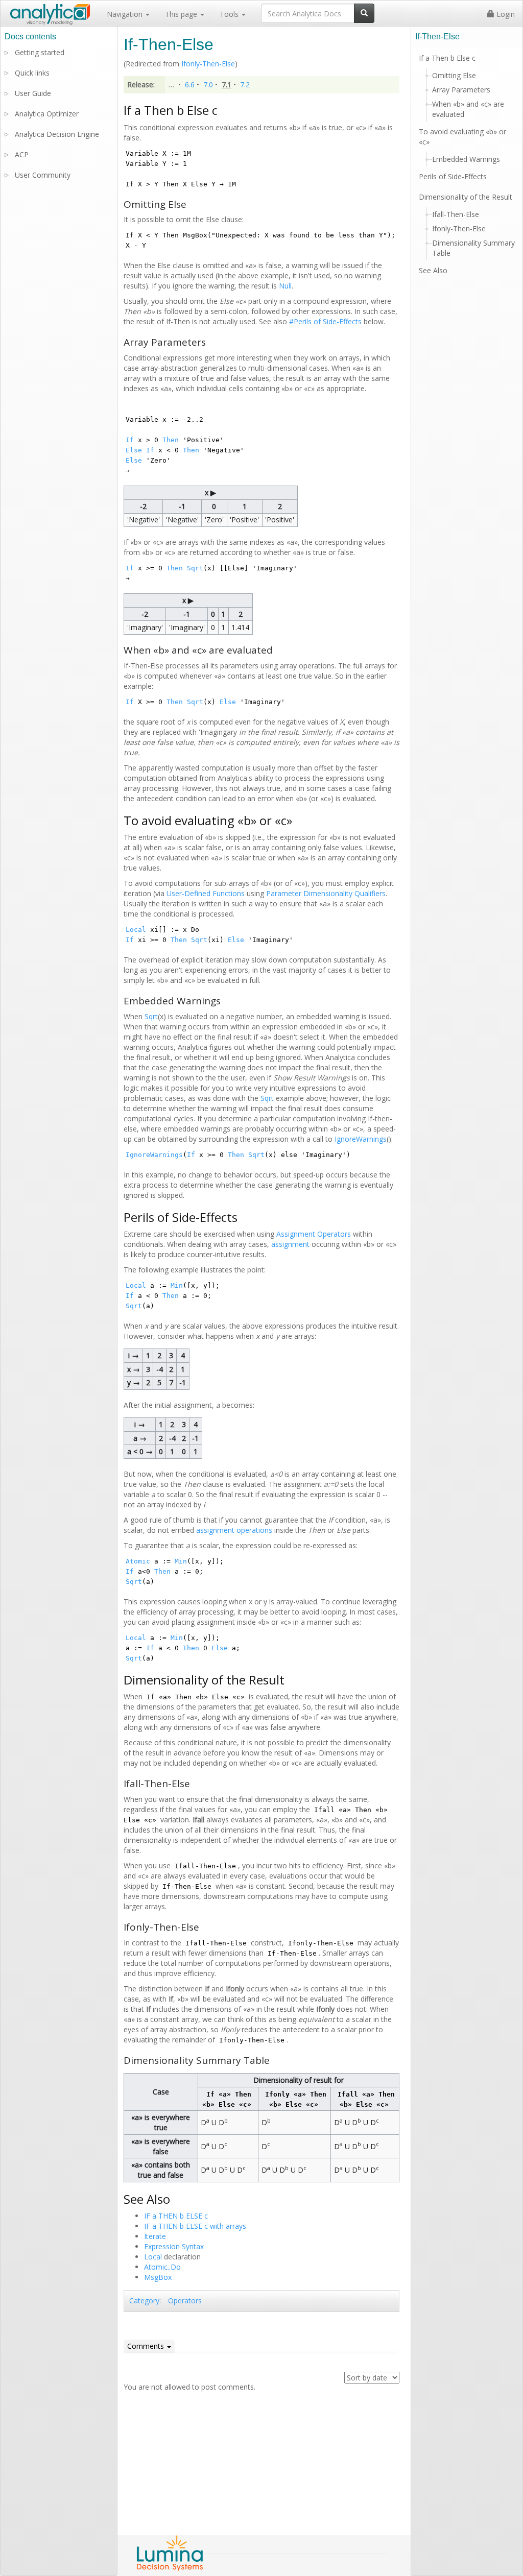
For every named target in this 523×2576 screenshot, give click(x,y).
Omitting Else (454, 75)
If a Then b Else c (447, 58)
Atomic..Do (162, 2267)
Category (144, 2301)
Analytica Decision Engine (57, 134)
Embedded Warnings (466, 159)
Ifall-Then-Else (456, 214)
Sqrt (195, 568)
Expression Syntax (174, 2246)
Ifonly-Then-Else (208, 64)
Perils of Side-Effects (453, 176)
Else (134, 450)
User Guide (33, 93)
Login (505, 14)
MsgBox (158, 2277)
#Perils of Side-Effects (325, 321)
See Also (433, 270)
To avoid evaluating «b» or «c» (462, 137)
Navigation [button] (126, 14)
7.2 (245, 85)
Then (171, 440)
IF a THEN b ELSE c (176, 2216)
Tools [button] (230, 14)
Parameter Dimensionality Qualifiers (326, 893)
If (130, 440)
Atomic (138, 1561)
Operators (185, 2301)
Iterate (155, 2236)
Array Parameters (461, 90)
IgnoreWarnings (361, 1139)
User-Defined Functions (206, 893)
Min (177, 1285)
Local (136, 930)
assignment (290, 1244)
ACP (22, 154)
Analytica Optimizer (47, 114)
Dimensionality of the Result (466, 197)
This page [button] (182, 14)
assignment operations (234, 1530)
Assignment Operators (314, 1234)
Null (285, 286)
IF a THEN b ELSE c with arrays (195, 2226)
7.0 (208, 85)
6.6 (190, 85)
